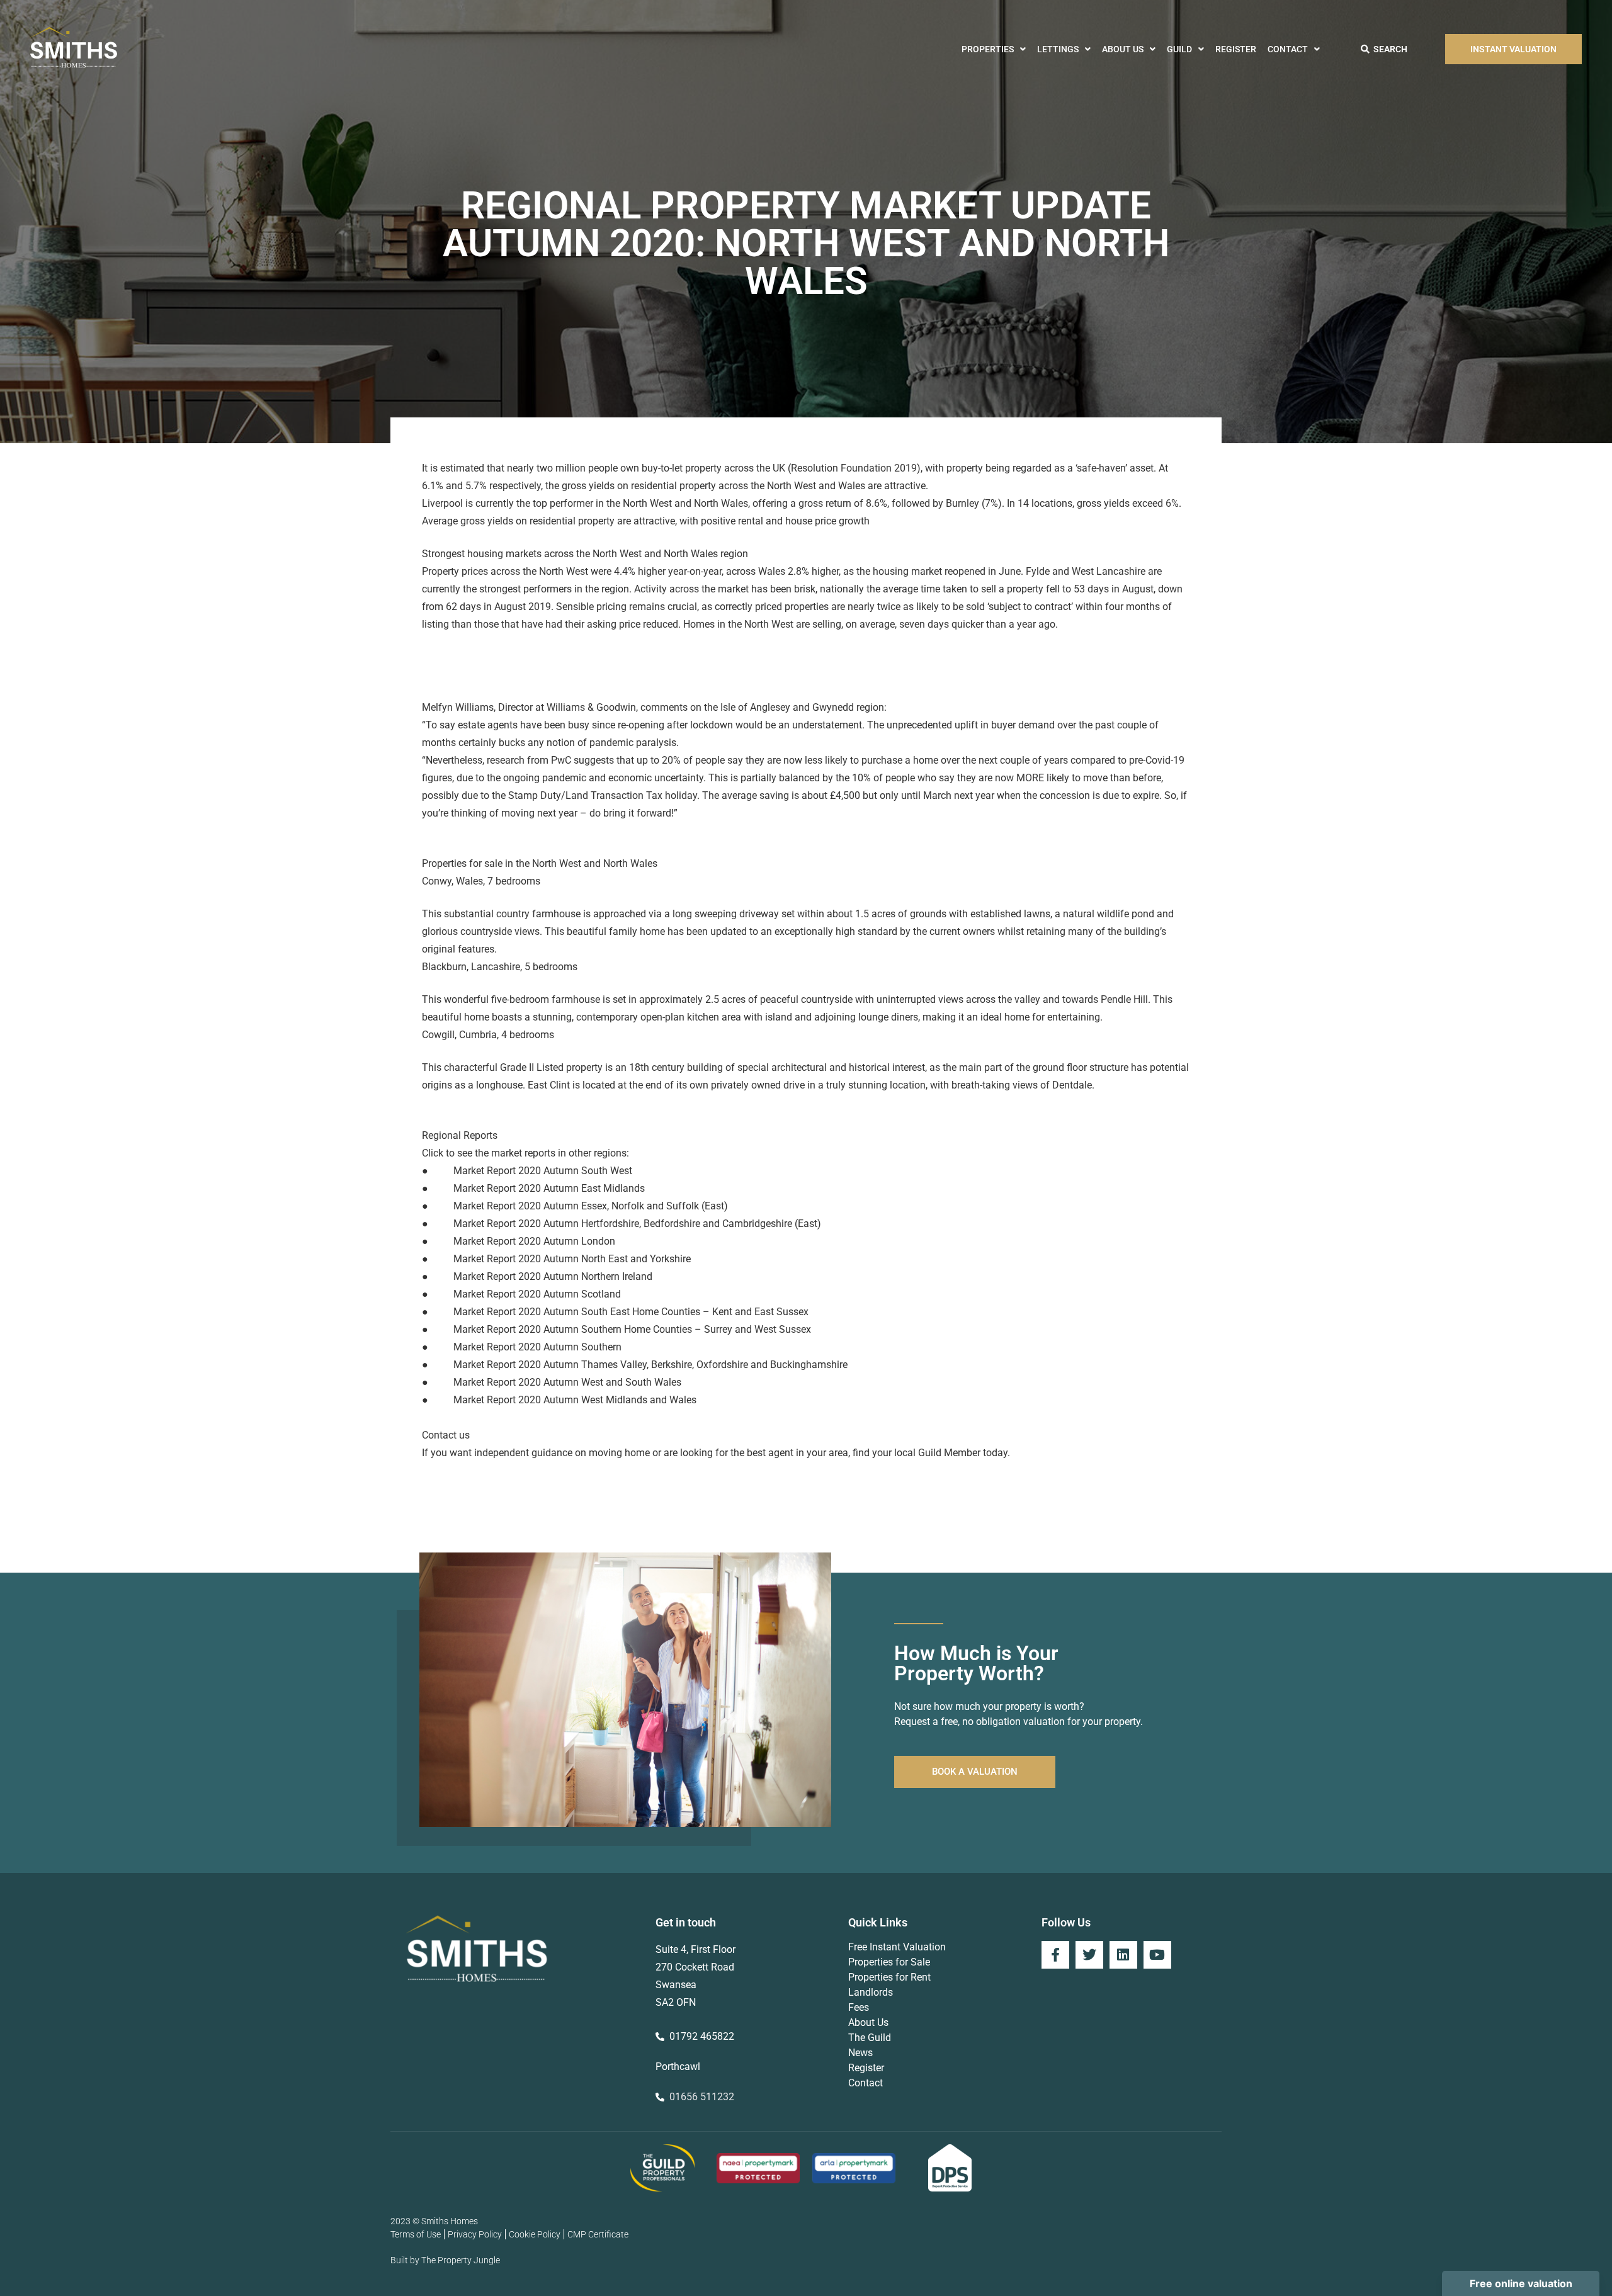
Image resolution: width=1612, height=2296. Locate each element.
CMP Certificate (598, 2234)
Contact (1288, 49)
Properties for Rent (889, 1977)
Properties (988, 49)
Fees (859, 2007)
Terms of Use (416, 2234)
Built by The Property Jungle (445, 2260)
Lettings (1058, 49)
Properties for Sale (889, 1962)
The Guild (870, 2038)
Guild (1179, 49)
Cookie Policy (535, 2234)
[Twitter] (1089, 1955)
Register (1236, 49)
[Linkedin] (1123, 1955)
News (860, 2053)
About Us (1123, 49)
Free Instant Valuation (897, 1947)
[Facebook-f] (1055, 1955)
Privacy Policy (475, 2234)
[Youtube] (1157, 1955)
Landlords (871, 1992)
